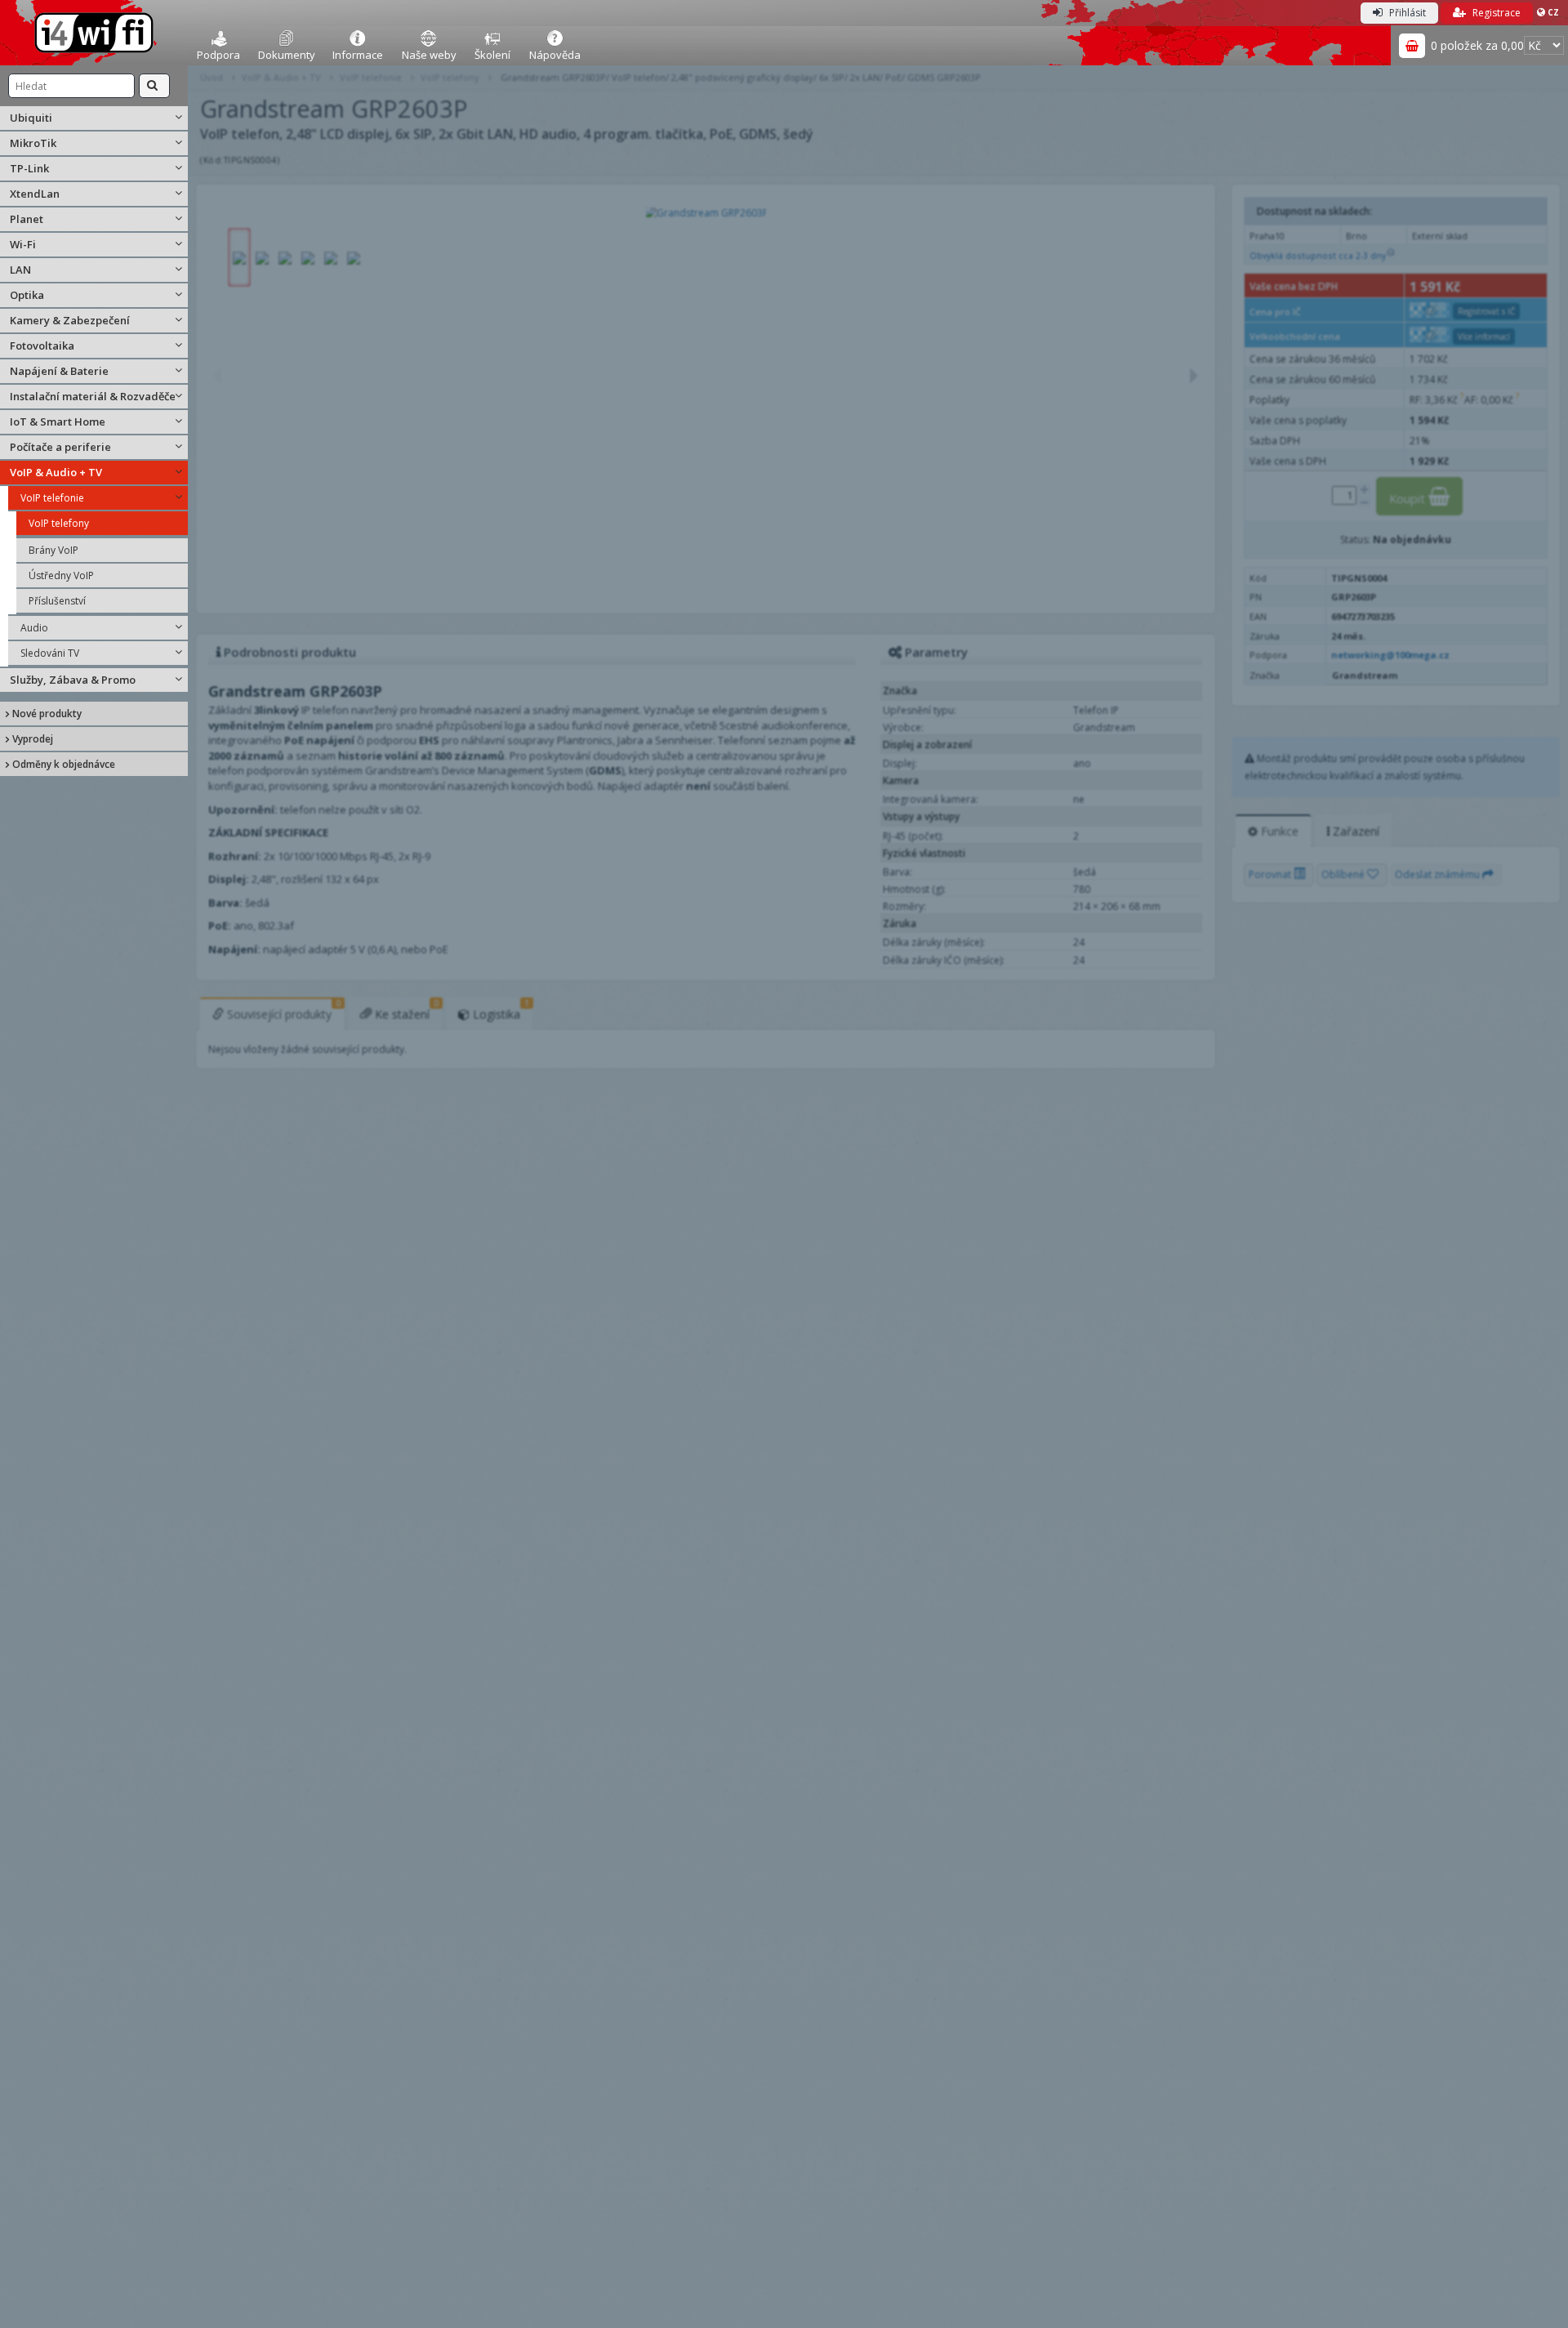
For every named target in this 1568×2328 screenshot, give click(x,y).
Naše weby (429, 55)
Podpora (218, 55)
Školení (492, 55)
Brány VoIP (53, 550)
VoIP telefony (59, 523)
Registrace (1495, 13)
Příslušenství (57, 601)
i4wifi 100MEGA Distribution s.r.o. (94, 33)
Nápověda (555, 55)
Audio (34, 628)
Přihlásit (1406, 13)
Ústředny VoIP (61, 575)
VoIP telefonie (52, 498)
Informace (358, 55)
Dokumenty (287, 55)
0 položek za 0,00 (1477, 45)
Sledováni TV (50, 653)
